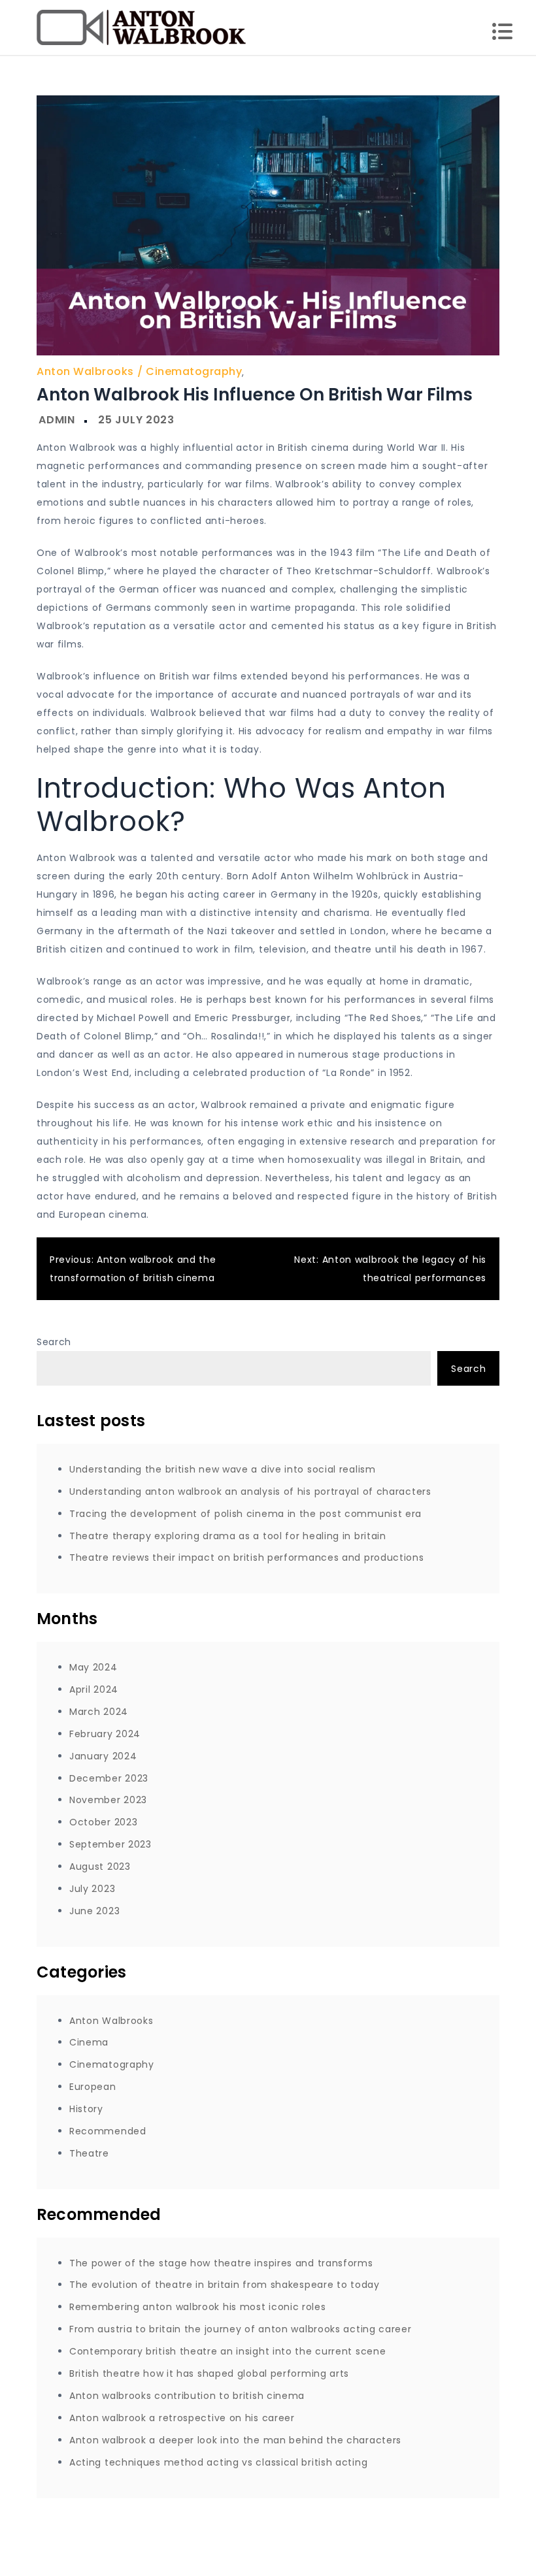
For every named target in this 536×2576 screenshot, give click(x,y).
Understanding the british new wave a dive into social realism (223, 1469)
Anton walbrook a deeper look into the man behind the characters (235, 2440)
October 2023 (103, 1822)
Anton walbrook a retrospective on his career (182, 2418)
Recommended (108, 2131)
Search (54, 1342)
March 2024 (99, 1712)
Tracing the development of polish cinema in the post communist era (245, 1514)
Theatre (89, 2153)
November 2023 (108, 1800)
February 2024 (105, 1734)
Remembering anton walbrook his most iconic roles (198, 2307)
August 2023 (100, 1867)
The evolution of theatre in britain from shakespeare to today (225, 2285)
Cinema (89, 2042)
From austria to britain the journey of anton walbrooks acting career (241, 2329)
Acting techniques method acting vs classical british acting (218, 2462)
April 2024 (94, 1689)
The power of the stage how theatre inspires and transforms (221, 2263)
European (93, 2087)
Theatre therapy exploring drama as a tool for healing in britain (228, 1536)
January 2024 (103, 1756)
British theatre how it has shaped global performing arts (209, 2373)
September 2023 (110, 1844)
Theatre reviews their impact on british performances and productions (247, 1557)
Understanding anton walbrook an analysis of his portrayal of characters (250, 1492)
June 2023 (94, 1911)
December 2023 (109, 1778)
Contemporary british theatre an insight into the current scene (227, 2351)
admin (57, 420)
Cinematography (194, 371)
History (86, 2109)
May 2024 (93, 1667)
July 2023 (92, 1889)
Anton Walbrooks (85, 371)
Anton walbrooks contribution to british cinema (187, 2396)
